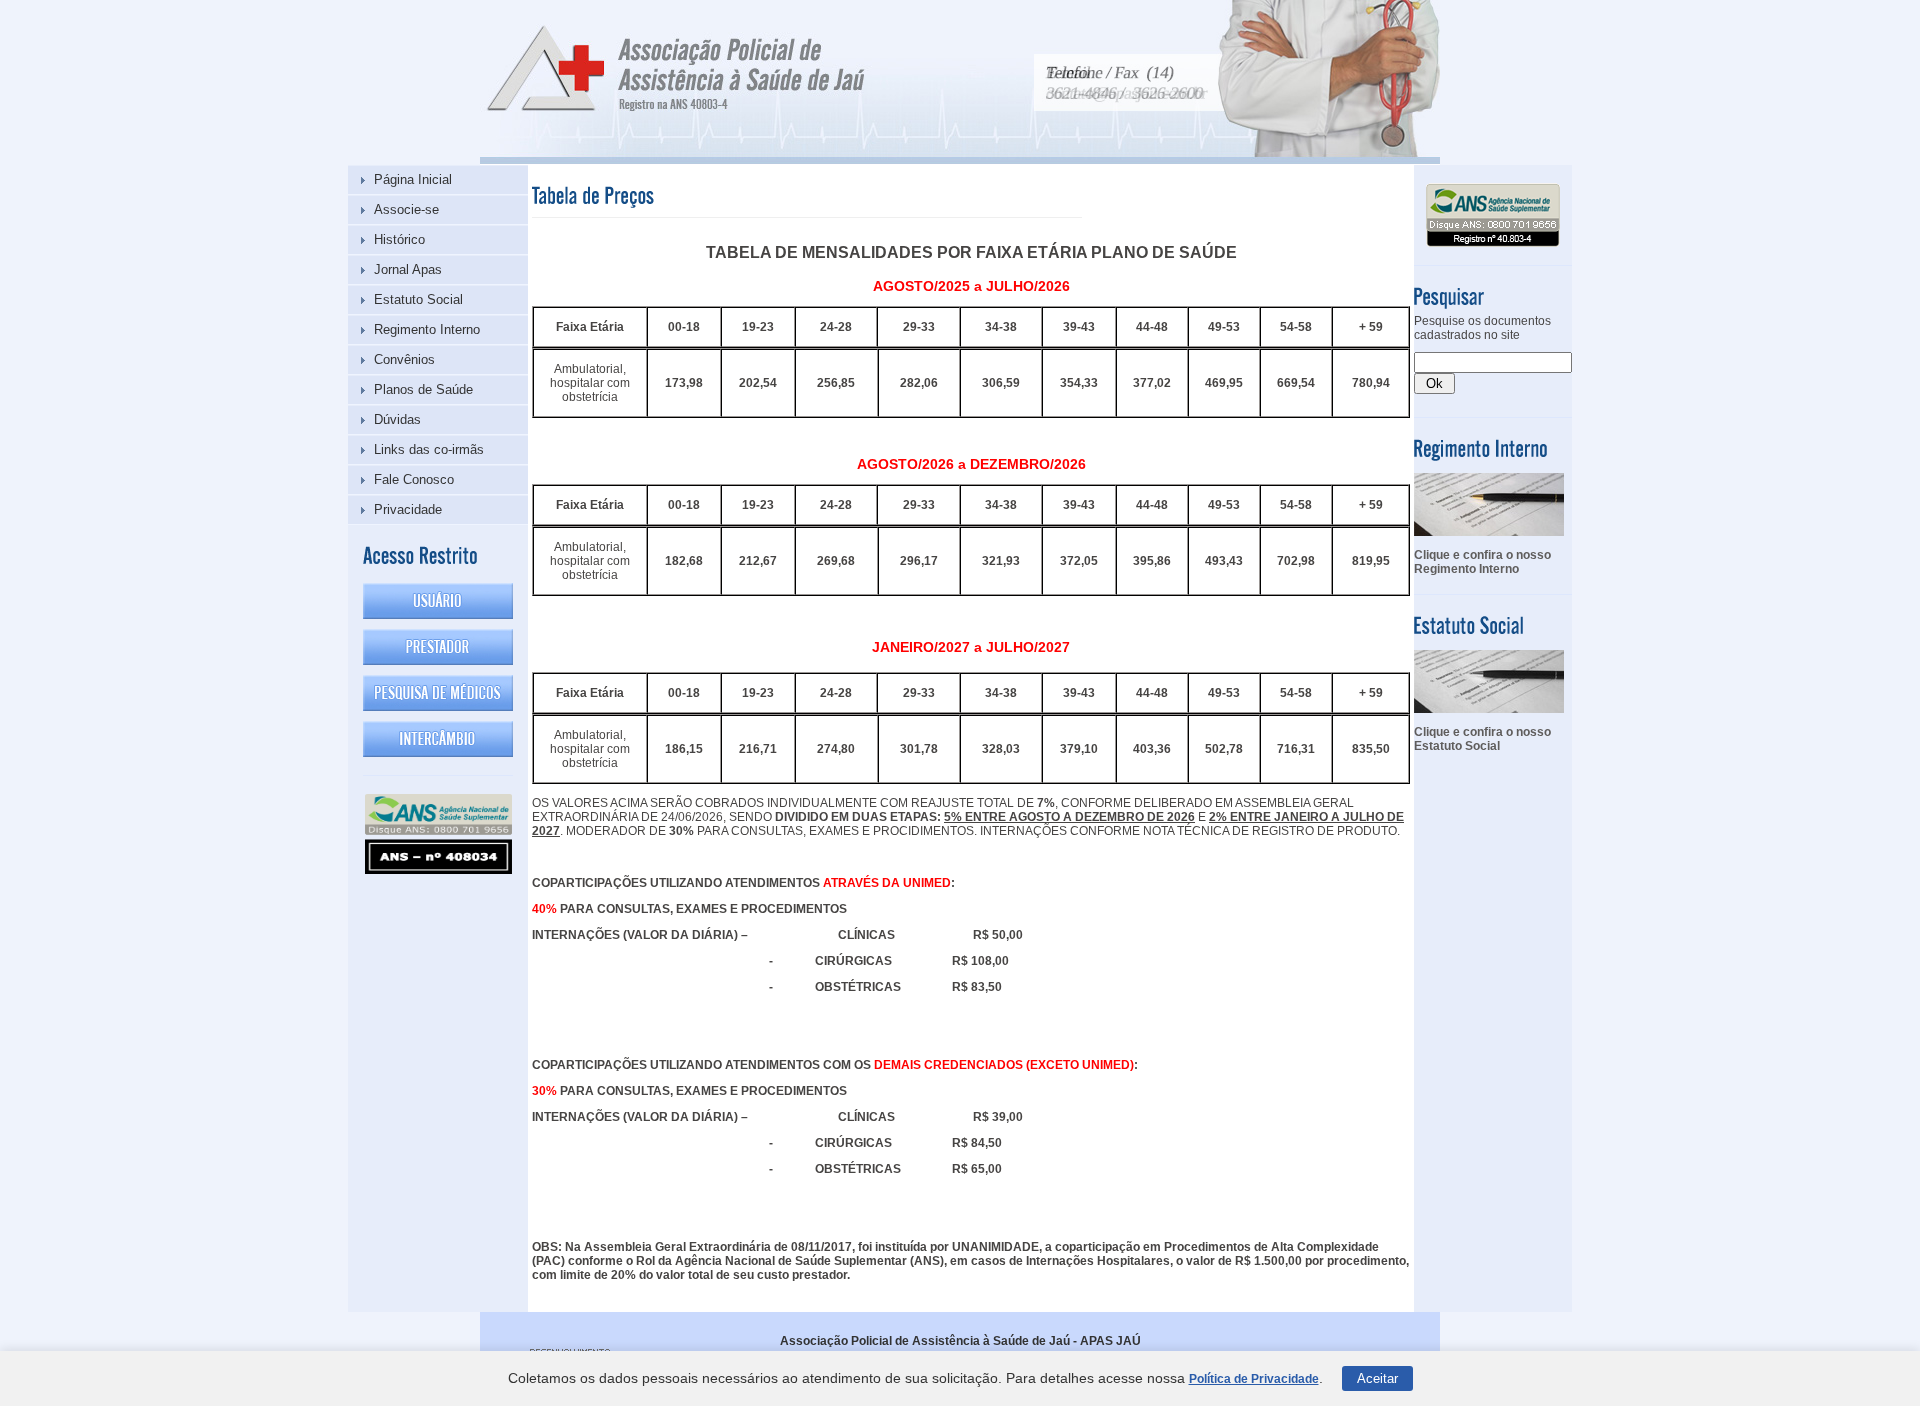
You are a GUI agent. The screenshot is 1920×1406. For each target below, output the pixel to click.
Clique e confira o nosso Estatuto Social (1482, 739)
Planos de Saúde (423, 389)
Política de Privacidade (1254, 1379)
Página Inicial (413, 179)
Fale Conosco (414, 479)
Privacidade (408, 509)
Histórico (399, 239)
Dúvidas (397, 419)
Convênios (404, 359)
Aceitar (1377, 1378)
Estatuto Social (418, 299)
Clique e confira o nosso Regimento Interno (1482, 562)
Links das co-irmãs (429, 449)
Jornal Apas (408, 269)
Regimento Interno (427, 329)
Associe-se (406, 209)
